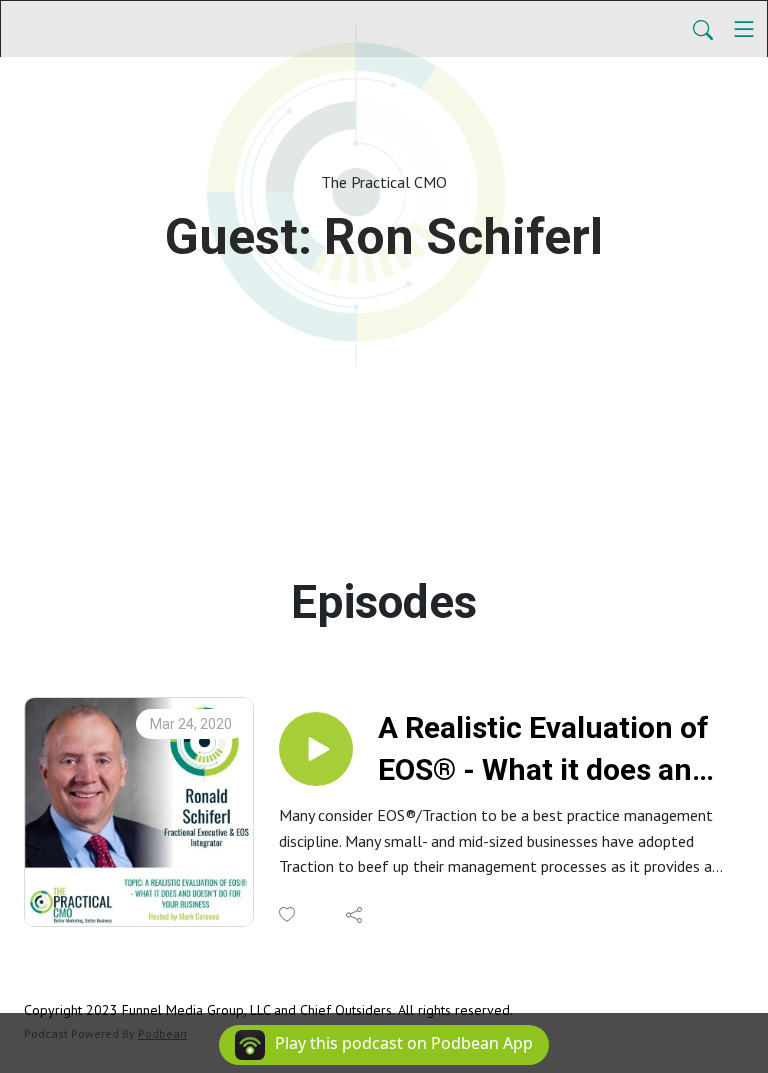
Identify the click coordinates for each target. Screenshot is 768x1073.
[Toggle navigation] (744, 29)
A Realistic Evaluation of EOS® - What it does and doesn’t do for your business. (543, 750)
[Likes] (288, 914)
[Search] (703, 29)
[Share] (355, 915)
